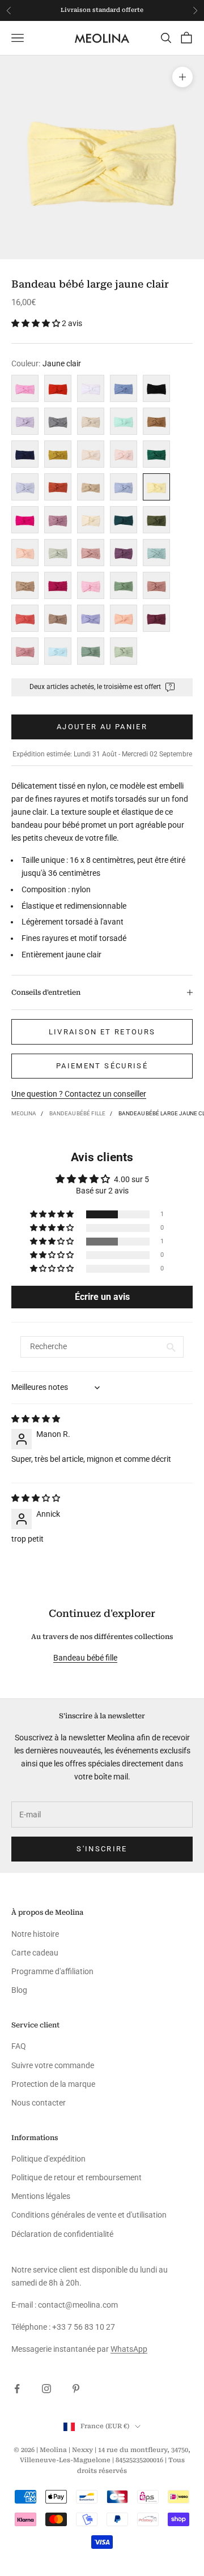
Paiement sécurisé (102, 1066)
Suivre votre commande (53, 2065)
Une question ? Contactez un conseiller (79, 1094)
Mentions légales (41, 2196)
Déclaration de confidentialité (62, 2234)
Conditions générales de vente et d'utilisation (89, 2215)
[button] (37, 323)
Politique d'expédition (48, 2159)
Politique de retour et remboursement (76, 2177)
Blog (19, 1990)
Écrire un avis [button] (102, 1297)
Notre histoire (35, 1934)
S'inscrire (102, 1849)
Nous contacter (39, 2103)
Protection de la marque (53, 2084)
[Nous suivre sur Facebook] (17, 2389)
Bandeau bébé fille (77, 1113)
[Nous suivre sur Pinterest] (76, 2389)
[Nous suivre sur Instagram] (46, 2389)
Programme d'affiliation (52, 1971)
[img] (36, 1419)
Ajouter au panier (102, 727)
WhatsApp (129, 2349)
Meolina (24, 1113)
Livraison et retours (102, 1032)
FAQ (19, 2046)
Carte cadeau (35, 1953)
